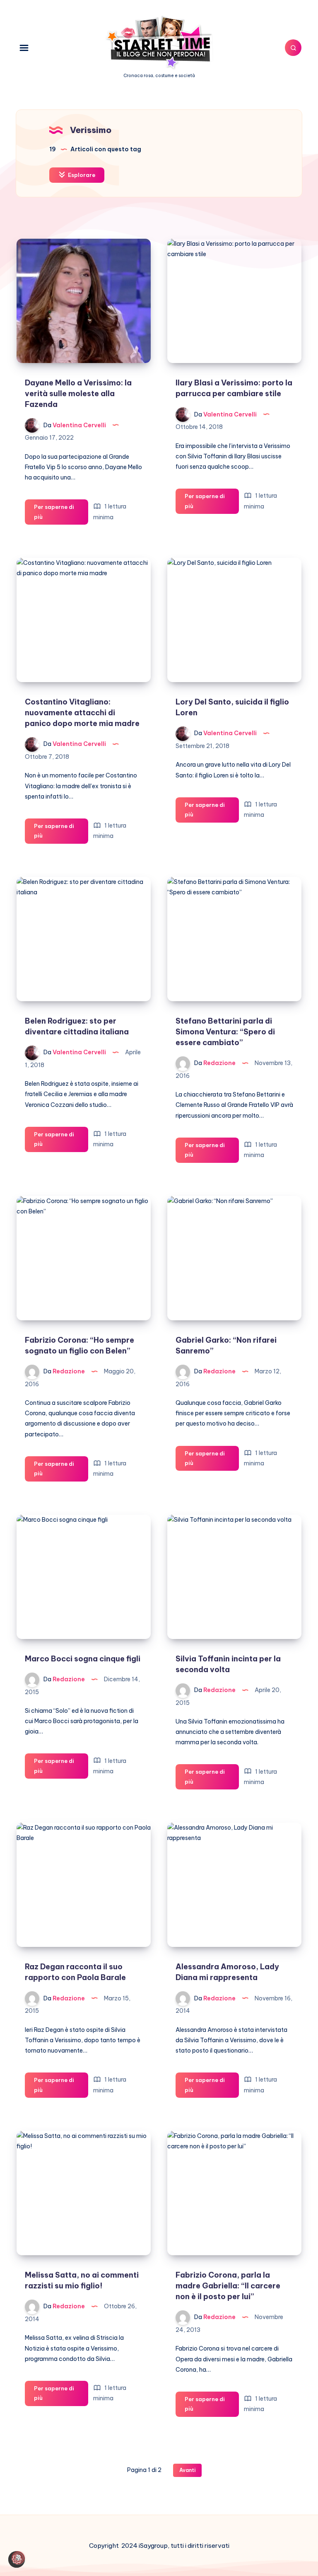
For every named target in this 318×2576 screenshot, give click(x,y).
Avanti (187, 2470)
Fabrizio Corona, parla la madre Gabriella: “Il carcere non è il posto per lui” (228, 2286)
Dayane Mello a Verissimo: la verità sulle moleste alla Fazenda (78, 393)
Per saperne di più (54, 514)
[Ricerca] (293, 48)
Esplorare (81, 175)
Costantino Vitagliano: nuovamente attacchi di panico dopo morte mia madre (82, 713)
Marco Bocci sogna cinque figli (83, 1659)
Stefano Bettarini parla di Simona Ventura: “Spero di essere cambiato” (225, 1032)
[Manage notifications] (18, 2558)
